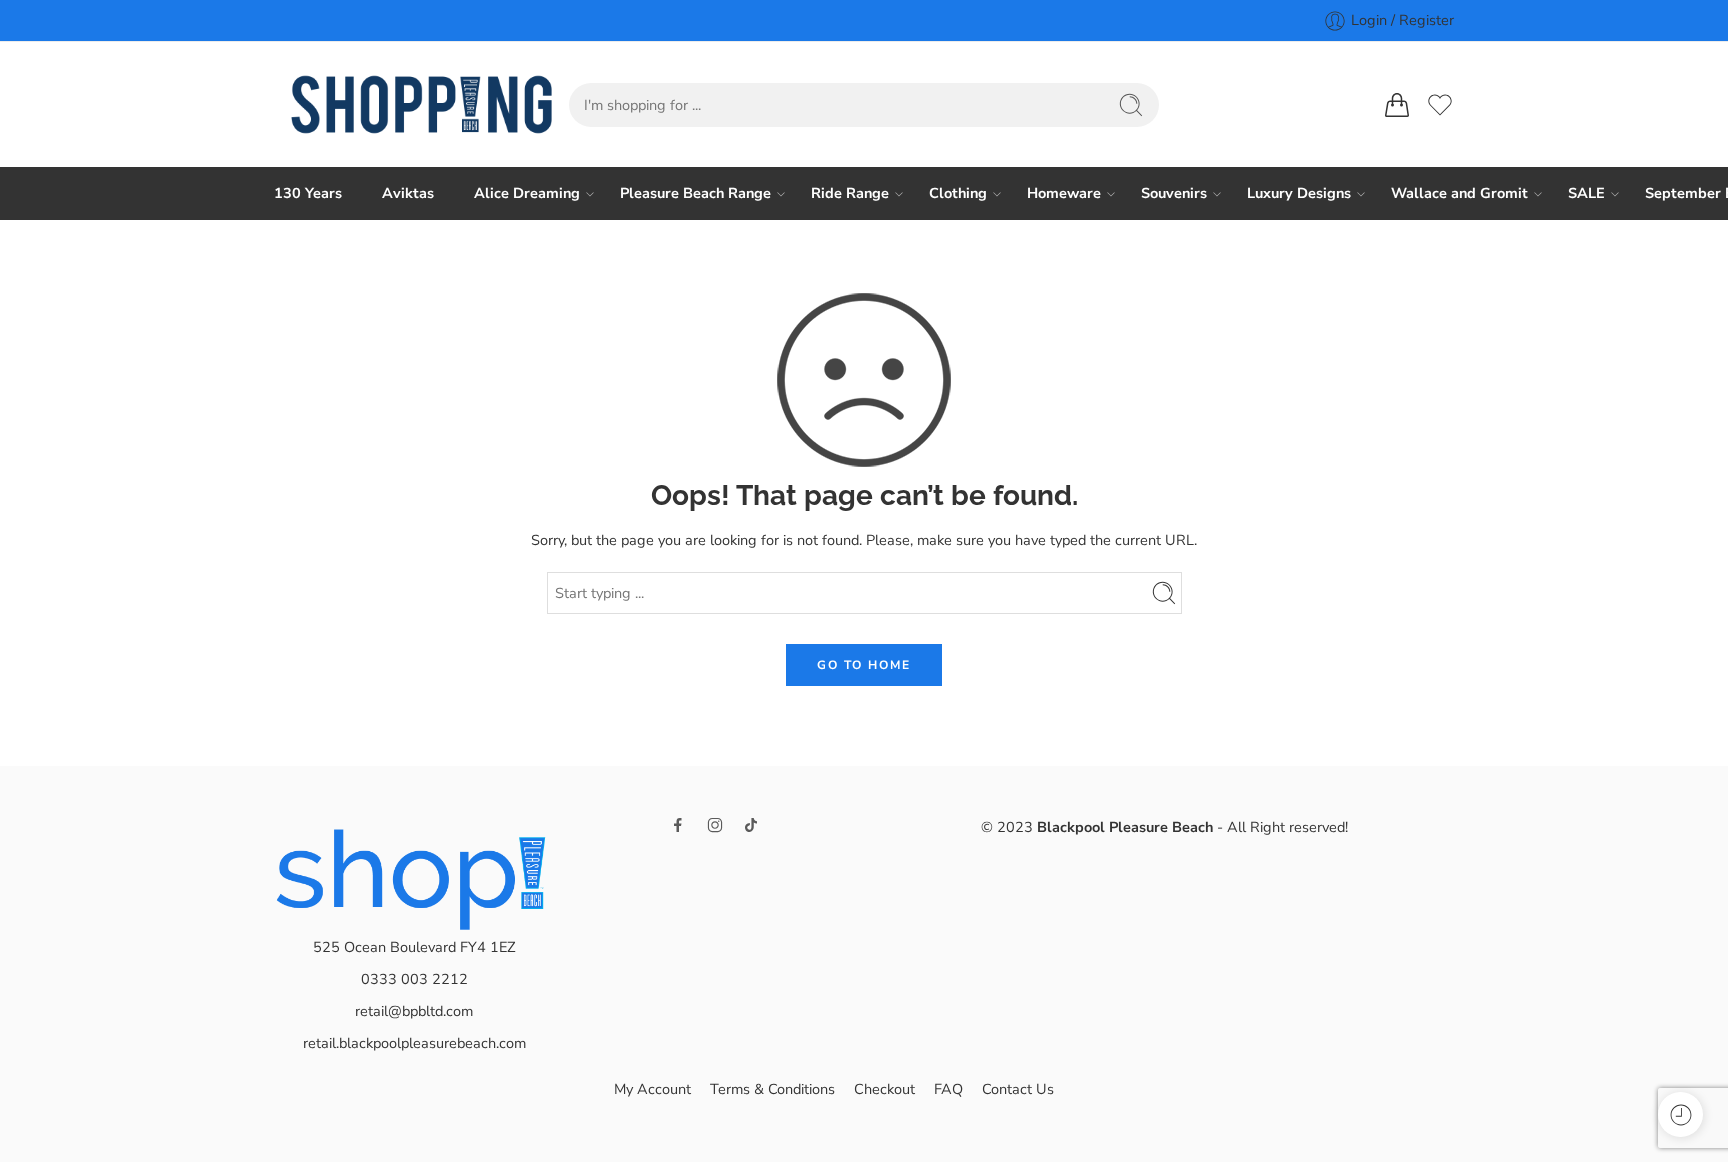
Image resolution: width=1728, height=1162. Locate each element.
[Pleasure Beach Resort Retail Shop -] (421, 104)
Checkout (884, 1089)
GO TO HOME (864, 665)
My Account (652, 1089)
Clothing (958, 193)
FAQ (948, 1089)
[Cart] (1397, 105)
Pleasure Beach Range (695, 193)
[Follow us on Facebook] (678, 825)
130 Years (308, 193)
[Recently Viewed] (1680, 1114)
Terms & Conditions (772, 1089)
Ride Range (850, 193)
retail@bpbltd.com (414, 1011)
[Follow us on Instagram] (715, 825)
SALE (1586, 193)
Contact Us (1018, 1089)
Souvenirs (1174, 193)
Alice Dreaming (527, 193)
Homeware (1064, 193)
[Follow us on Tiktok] (751, 825)
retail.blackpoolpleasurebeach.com (414, 1043)
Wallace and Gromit (1459, 193)
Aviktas (408, 193)
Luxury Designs (1299, 193)
